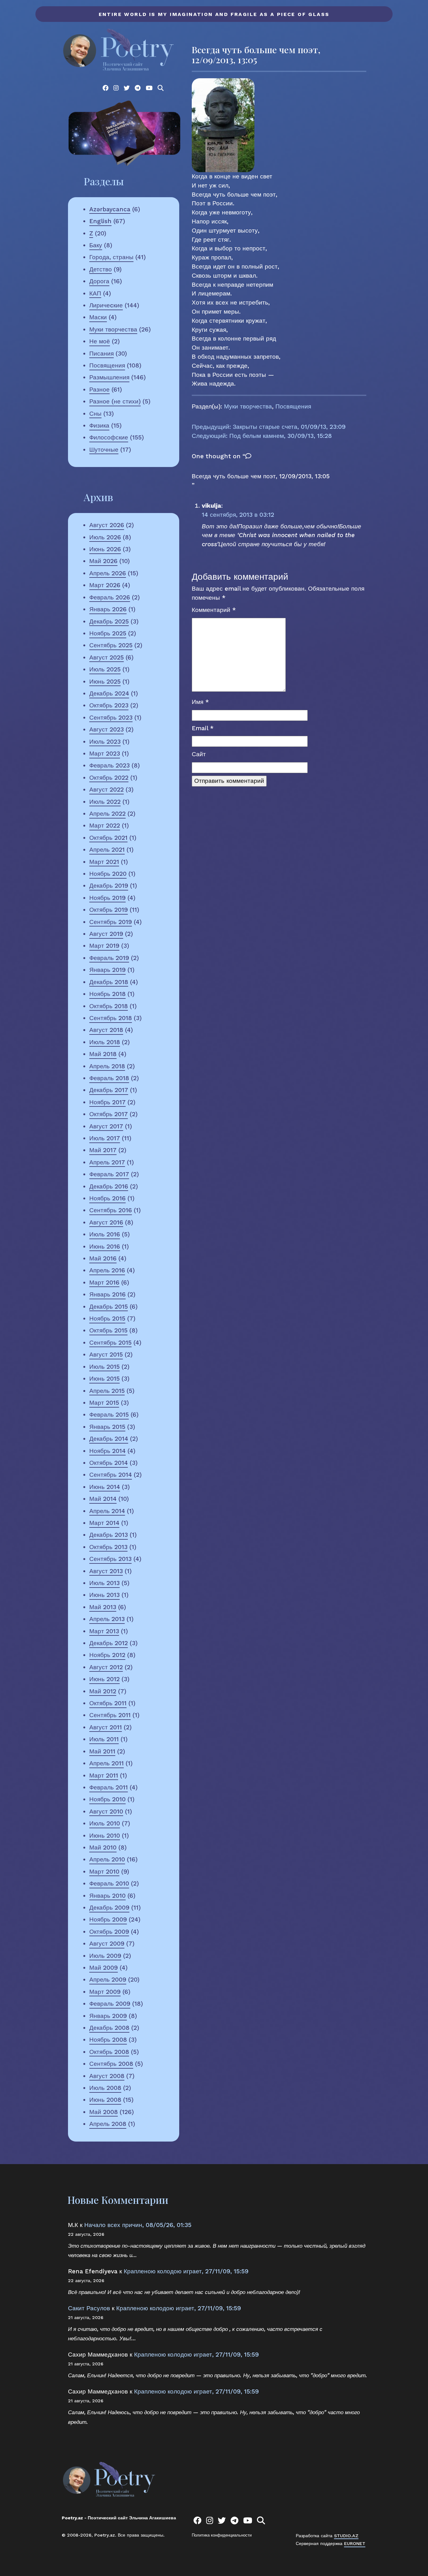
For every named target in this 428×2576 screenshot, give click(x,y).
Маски (98, 317)
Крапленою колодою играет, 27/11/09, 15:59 (186, 2271)
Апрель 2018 (107, 1066)
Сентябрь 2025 (111, 645)
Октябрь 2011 (108, 1703)
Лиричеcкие (106, 305)
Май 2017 (103, 1150)
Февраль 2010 (109, 1883)
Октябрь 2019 (109, 910)
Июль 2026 (105, 537)
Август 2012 (106, 1667)
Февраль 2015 (109, 1415)
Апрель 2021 (107, 850)
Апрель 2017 (107, 1162)
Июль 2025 (105, 669)
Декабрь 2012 (109, 1643)
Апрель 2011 (107, 1763)
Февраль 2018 (109, 1078)
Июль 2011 (104, 1739)
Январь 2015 (107, 1427)
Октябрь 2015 (108, 1330)
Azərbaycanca (110, 209)
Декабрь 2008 (109, 2028)
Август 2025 (107, 657)
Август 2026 (107, 525)
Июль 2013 (104, 1583)
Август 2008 (107, 2076)
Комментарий (214, 610)
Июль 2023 (105, 742)
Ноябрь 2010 (107, 1799)
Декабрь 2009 (109, 1908)
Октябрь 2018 (109, 1006)
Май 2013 (103, 1607)
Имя (200, 702)
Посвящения (107, 365)
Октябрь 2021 (108, 838)
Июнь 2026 (105, 549)
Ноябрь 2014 (107, 1451)
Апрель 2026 (108, 573)
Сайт (199, 754)
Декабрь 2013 (109, 1535)
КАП (95, 293)
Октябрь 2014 (109, 1463)
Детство (101, 269)
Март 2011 (104, 1775)
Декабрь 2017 (109, 1090)
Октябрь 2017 (109, 1114)
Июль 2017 (105, 1138)
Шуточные (104, 450)
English (100, 221)
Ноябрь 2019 (107, 898)
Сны (95, 414)
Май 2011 (102, 1751)
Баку (96, 245)
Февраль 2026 (110, 597)
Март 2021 (104, 862)
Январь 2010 (107, 1896)
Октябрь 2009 (109, 1932)
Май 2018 (103, 1054)
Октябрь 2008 (109, 2052)
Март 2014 (104, 1523)
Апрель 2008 (108, 2124)
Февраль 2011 (109, 1787)
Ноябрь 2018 (107, 994)
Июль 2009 (105, 1956)
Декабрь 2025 (109, 621)
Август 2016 (106, 1222)
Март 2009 (105, 1992)
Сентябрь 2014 (111, 1475)
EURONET (355, 2543)
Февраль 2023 (110, 765)
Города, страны (111, 257)
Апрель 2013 (107, 1619)
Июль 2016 (105, 1234)
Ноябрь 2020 (108, 874)
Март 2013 (104, 1631)
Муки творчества (113, 329)
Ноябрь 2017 (107, 1102)
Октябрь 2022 (109, 778)
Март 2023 (105, 754)
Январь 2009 (108, 2016)
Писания (102, 354)
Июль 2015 (104, 1367)
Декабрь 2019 (109, 886)
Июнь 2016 (105, 1247)
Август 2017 (106, 1126)
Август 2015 (106, 1355)
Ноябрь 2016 (107, 1198)
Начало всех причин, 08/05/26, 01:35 (138, 2225)
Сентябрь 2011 (110, 1715)
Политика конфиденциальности (222, 2535)
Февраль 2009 (110, 2004)
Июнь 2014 (105, 1487)
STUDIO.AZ (346, 2536)
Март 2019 (104, 946)
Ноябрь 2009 (108, 1919)
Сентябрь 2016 (111, 1210)
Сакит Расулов (89, 2308)
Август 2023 (107, 729)
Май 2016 (103, 1258)
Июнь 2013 (104, 1595)
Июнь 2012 (104, 1679)
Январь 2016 (107, 1294)
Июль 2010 (105, 1823)
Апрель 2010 (107, 1859)
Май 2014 (103, 1499)
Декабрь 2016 (109, 1186)
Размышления (109, 377)
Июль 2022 (105, 802)
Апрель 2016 (107, 1270)
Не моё (100, 341)
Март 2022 (105, 826)
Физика (99, 426)
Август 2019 (106, 934)
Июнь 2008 (105, 2100)
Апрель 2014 (107, 1511)
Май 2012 (103, 1691)
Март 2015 (104, 1403)
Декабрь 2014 (109, 1439)
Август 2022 (107, 790)
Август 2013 (106, 1571)
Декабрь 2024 (109, 693)
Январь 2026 (108, 609)
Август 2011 (106, 1727)
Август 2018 (106, 1030)
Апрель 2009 (108, 1980)
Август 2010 (106, 1811)
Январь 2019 (107, 970)
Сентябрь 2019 (111, 922)
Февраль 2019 (109, 958)
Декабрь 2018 (109, 982)
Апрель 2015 (107, 1391)
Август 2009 (107, 1944)
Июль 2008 (105, 2088)
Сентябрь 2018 (111, 1018)
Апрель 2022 (107, 814)
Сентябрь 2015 (110, 1343)
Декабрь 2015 (109, 1307)
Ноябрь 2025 (108, 633)
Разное (99, 390)
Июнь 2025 (105, 682)
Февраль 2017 (109, 1174)
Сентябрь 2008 (111, 2064)
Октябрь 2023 (109, 705)
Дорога (99, 281)
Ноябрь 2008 (108, 2040)
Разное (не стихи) (115, 401)
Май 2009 (104, 1968)
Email (203, 728)
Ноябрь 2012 (107, 1655)
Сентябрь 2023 (111, 718)
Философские (109, 437)
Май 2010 (103, 1847)
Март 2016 (104, 1283)
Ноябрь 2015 (107, 1319)
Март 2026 (105, 585)
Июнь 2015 (104, 1379)
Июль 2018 (105, 1042)
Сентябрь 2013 (110, 1559)
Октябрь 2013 (108, 1547)
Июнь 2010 (105, 1836)
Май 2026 (103, 561)
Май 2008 (104, 2112)
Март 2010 (104, 1872)
